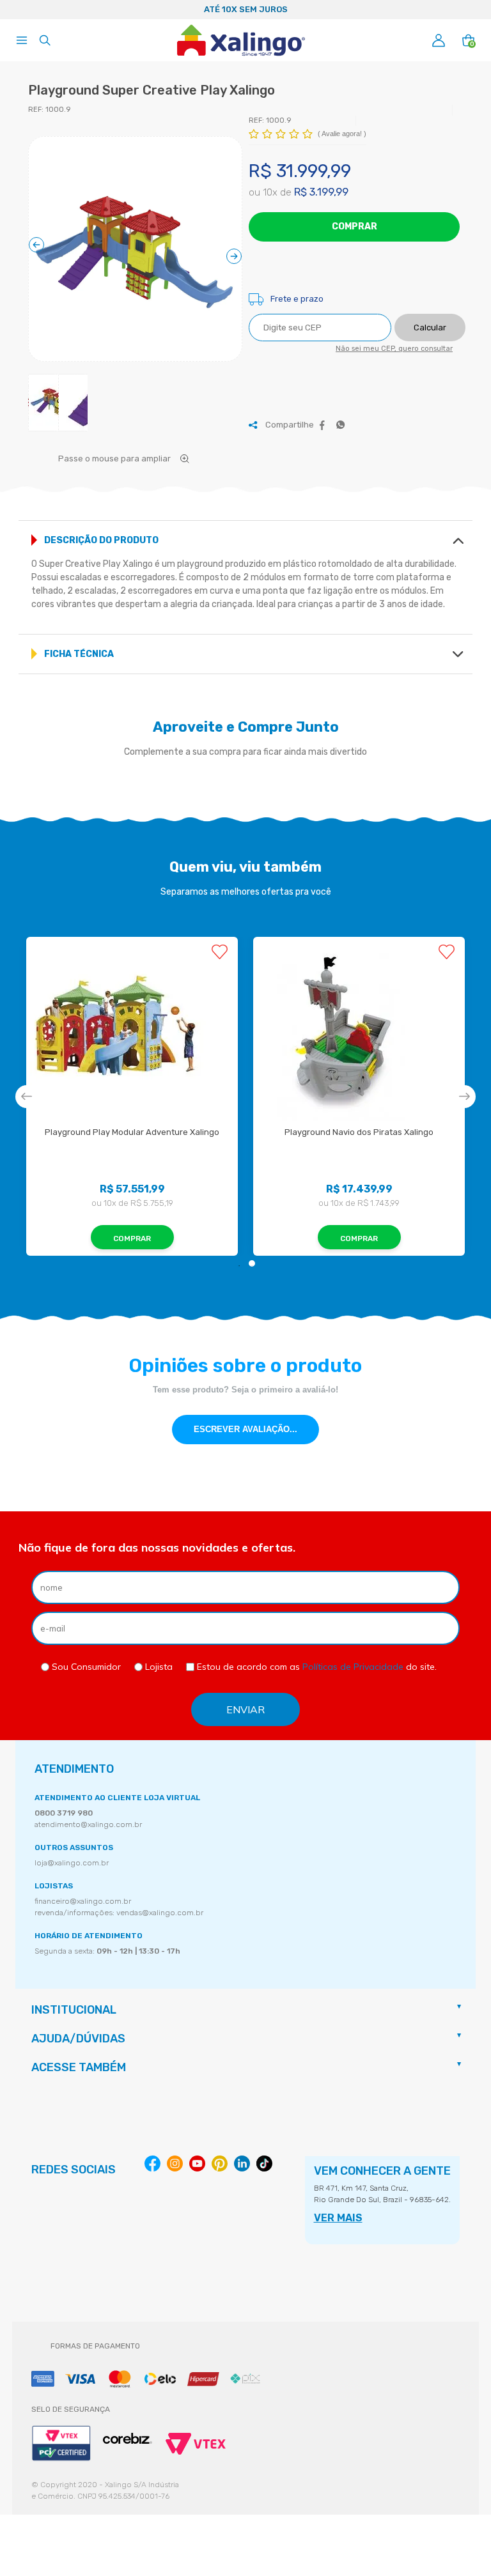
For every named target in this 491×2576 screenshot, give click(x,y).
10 (270, 192)
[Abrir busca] (45, 40)
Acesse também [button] (79, 2067)
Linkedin (242, 2163)
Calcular (430, 328)
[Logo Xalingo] (241, 40)
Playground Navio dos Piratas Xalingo (359, 1132)
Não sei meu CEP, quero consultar (394, 349)
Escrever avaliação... (245, 1429)
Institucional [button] (74, 2010)
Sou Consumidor (85, 1667)
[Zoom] (135, 251)
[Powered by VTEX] (196, 2444)
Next (476, 10)
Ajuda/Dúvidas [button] (78, 2039)
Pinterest (220, 2163)
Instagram (175, 2163)
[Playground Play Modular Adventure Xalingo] (132, 1032)
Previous (15, 10)
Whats (341, 425)
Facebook (322, 425)
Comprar (355, 227)
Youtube (197, 2163)
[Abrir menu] (22, 40)
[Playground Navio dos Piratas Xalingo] (359, 1032)
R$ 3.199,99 (321, 192)
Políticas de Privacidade (353, 1667)
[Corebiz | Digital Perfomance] (128, 2439)
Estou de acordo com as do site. (316, 1667)
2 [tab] (252, 1263)
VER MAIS (338, 2218)
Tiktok (264, 2163)
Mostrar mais (458, 541)
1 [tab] (239, 1263)
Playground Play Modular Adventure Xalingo (132, 1132)
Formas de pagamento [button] (95, 2346)
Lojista (158, 1667)
